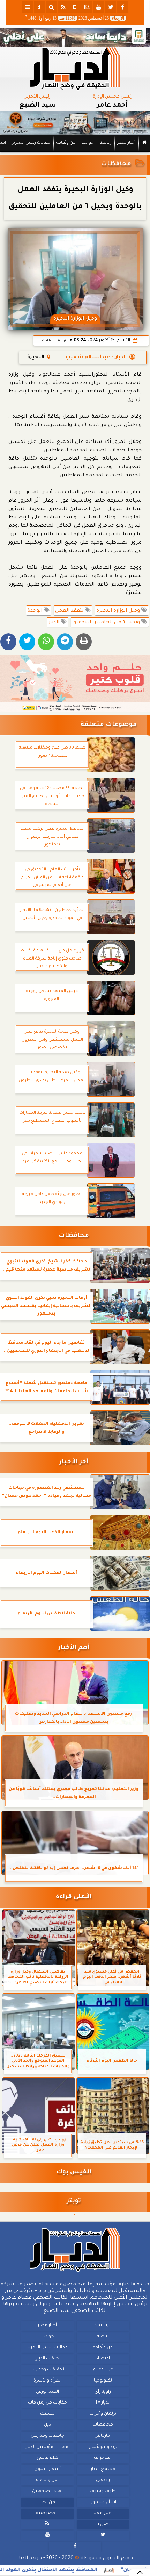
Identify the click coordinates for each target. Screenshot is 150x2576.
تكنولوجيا (103, 2381)
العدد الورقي (47, 2392)
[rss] (63, 7)
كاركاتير (103, 2436)
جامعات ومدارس (47, 2436)
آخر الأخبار (74, 1462)
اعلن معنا (103, 2513)
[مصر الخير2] (75, 684)
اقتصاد (103, 2359)
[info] (39, 7)
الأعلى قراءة (74, 1897)
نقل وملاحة (47, 2480)
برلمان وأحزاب (103, 2414)
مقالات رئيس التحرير (31, 143)
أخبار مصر (126, 143)
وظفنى (103, 2480)
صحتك (47, 2414)
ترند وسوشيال (103, 2447)
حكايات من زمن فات (47, 2403)
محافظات (116, 165)
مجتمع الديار (103, 2469)
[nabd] (75, 7)
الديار (55, 623)
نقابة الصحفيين (47, 2491)
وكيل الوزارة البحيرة (119, 611)
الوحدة (36, 611)
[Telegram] (65, 642)
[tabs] (28, 7)
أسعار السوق (47, 2469)
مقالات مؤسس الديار (47, 2447)
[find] (51, 7)
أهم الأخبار (74, 1648)
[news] (87, 7)
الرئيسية (103, 2326)
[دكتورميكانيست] (75, 123)
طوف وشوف (103, 2491)
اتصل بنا (103, 2525)
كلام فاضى (47, 2458)
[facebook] (122, 7)
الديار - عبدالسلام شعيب (96, 358)
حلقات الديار (47, 2359)
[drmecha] (75, 153)
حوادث (88, 143)
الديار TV (103, 2403)
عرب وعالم (103, 2370)
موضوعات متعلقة (109, 725)
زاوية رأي (103, 2392)
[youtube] (99, 7)
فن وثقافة (66, 143)
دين (47, 2425)
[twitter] (111, 7)
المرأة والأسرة (47, 2381)
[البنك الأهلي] (75, 37)
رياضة (106, 143)
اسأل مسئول (103, 2503)
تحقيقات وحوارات (47, 2370)
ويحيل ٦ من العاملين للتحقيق (107, 623)
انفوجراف (103, 2458)
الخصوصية (47, 2513)
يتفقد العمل (70, 611)
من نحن (47, 2503)
